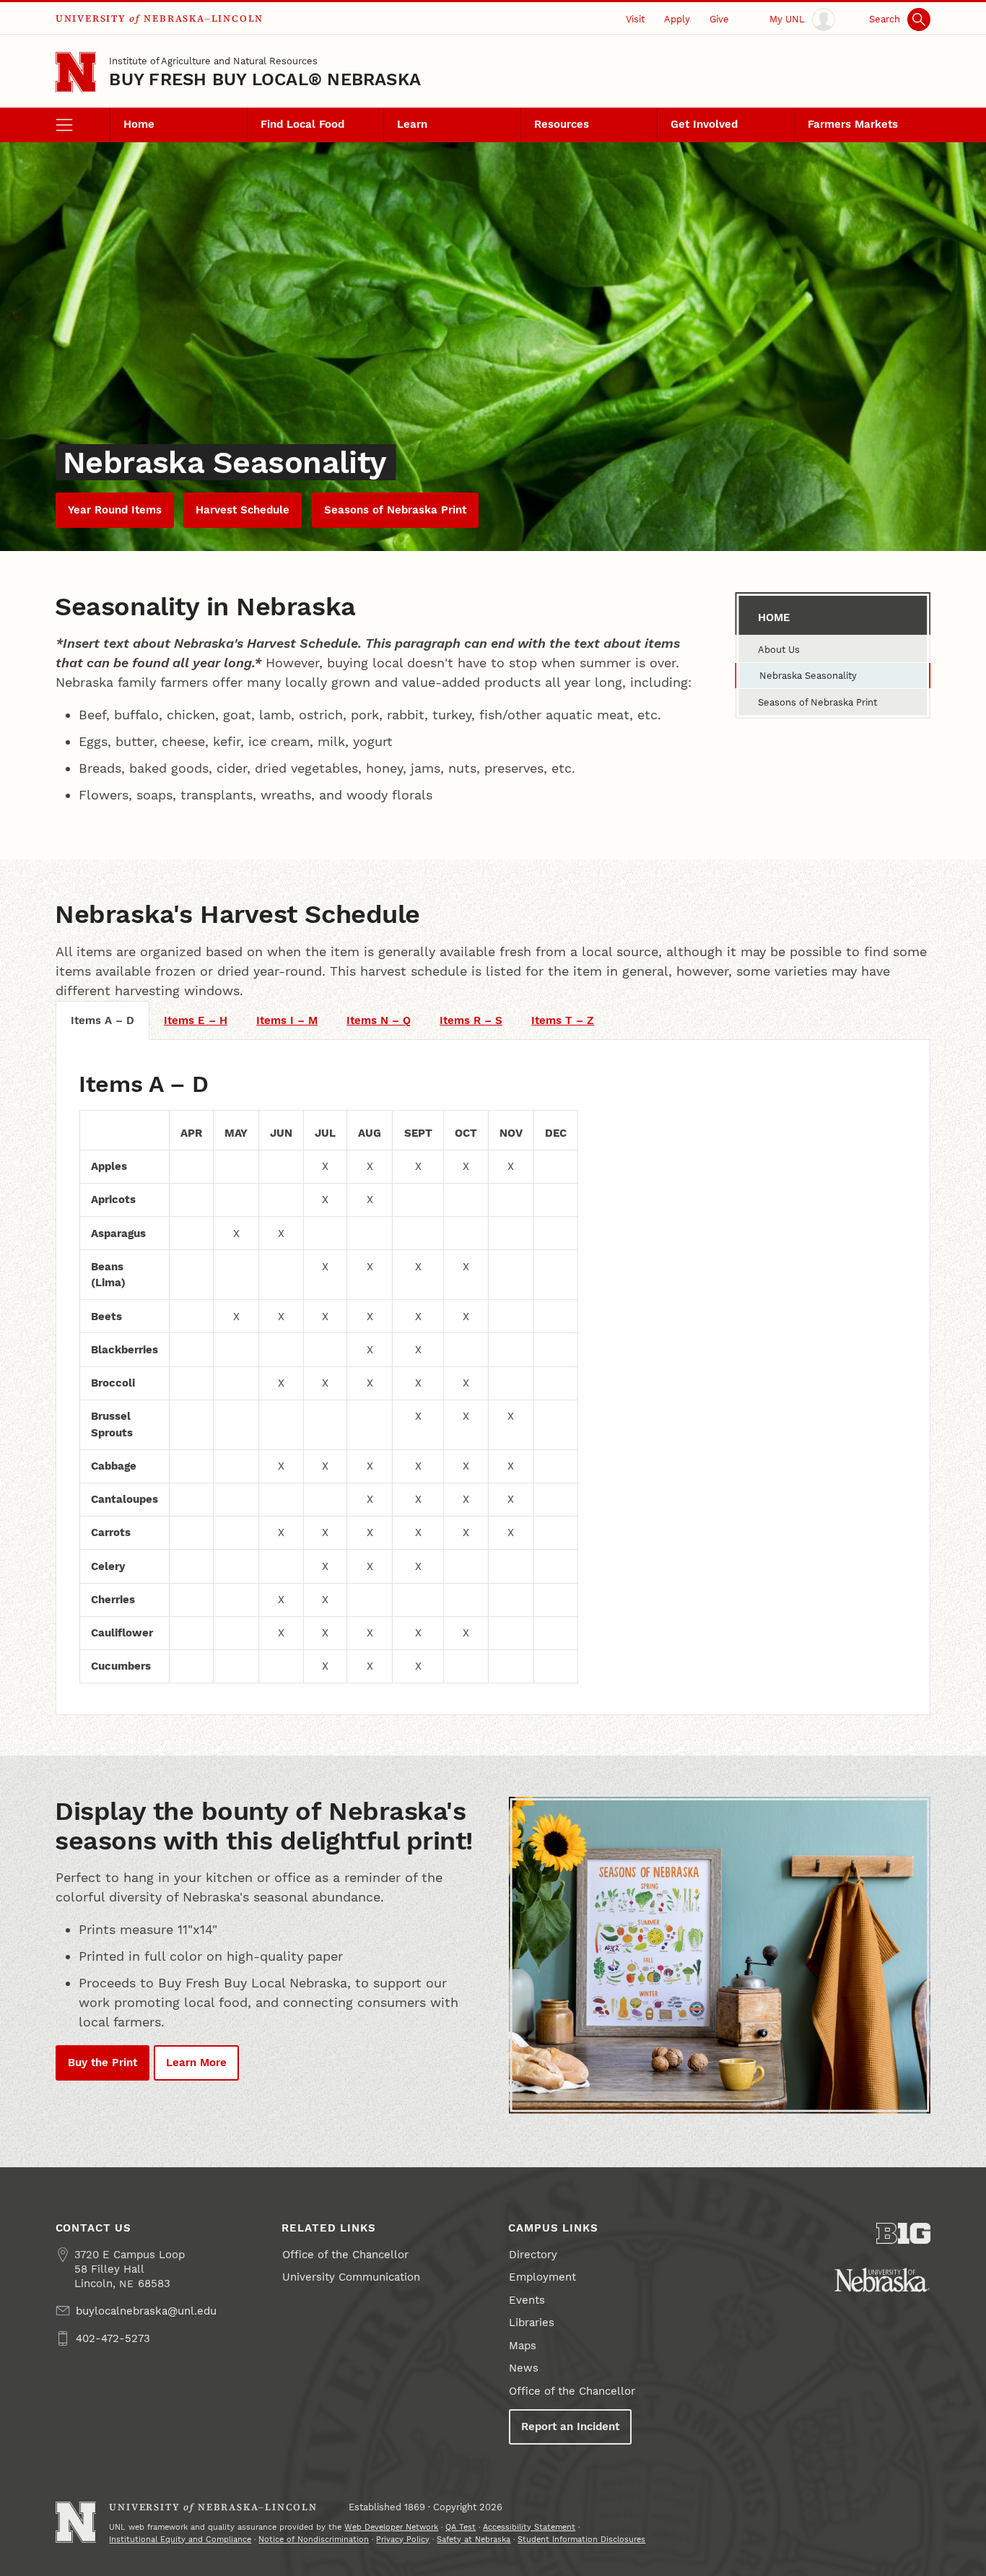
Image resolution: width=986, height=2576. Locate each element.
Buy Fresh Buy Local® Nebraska (265, 79)
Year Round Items (115, 510)
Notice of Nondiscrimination (314, 2539)
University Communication (351, 2277)
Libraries (532, 2323)
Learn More (196, 2063)
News (524, 2368)
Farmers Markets (853, 124)
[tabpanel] (493, 1377)
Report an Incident (570, 2427)
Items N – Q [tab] (379, 1020)
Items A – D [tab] (102, 1020)
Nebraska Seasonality (808, 675)
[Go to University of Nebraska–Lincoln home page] (76, 73)
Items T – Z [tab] (563, 1020)
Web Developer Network (391, 2527)
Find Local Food (302, 124)
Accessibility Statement (529, 2527)
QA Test (461, 2527)
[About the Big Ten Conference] (904, 2233)
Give (719, 19)
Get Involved (704, 124)
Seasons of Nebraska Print (395, 510)
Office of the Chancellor (345, 2255)
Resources (562, 124)
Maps (523, 2346)
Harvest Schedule (243, 510)
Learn (412, 124)
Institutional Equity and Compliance (180, 2539)
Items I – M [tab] (287, 1020)
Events (527, 2300)
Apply (677, 19)
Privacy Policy (403, 2539)
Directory (533, 2255)
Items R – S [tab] (471, 1020)
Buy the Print (102, 2063)
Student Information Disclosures (581, 2539)
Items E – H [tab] (196, 1020)
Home (139, 124)
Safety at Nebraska (474, 2539)
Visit (635, 19)
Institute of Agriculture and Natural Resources (213, 61)
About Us (779, 649)
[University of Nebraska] (882, 2280)
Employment (542, 2277)
